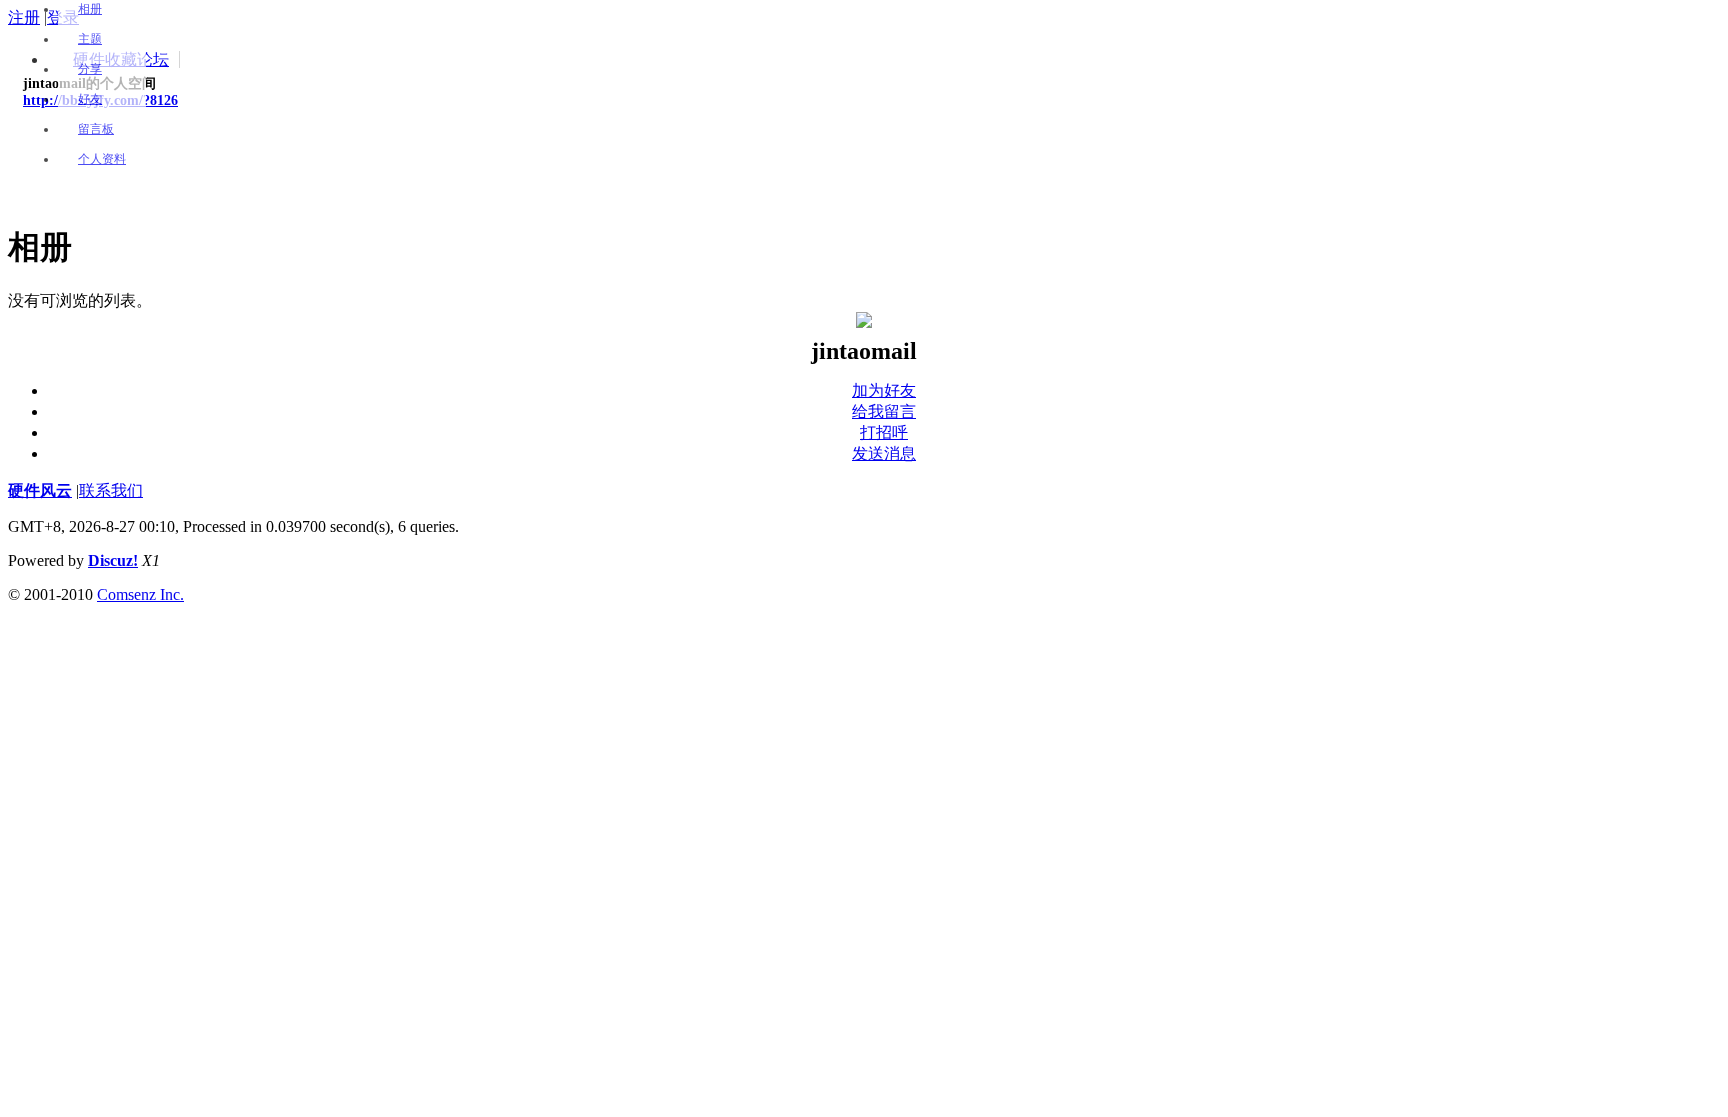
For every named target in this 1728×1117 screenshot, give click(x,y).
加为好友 (884, 390)
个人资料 (102, 159)
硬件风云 (40, 490)
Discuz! (113, 560)
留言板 (96, 129)
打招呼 (884, 432)
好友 (90, 99)
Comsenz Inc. (140, 594)
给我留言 (884, 411)
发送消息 (884, 453)
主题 (90, 39)
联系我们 (111, 490)
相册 (90, 9)
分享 (90, 69)
